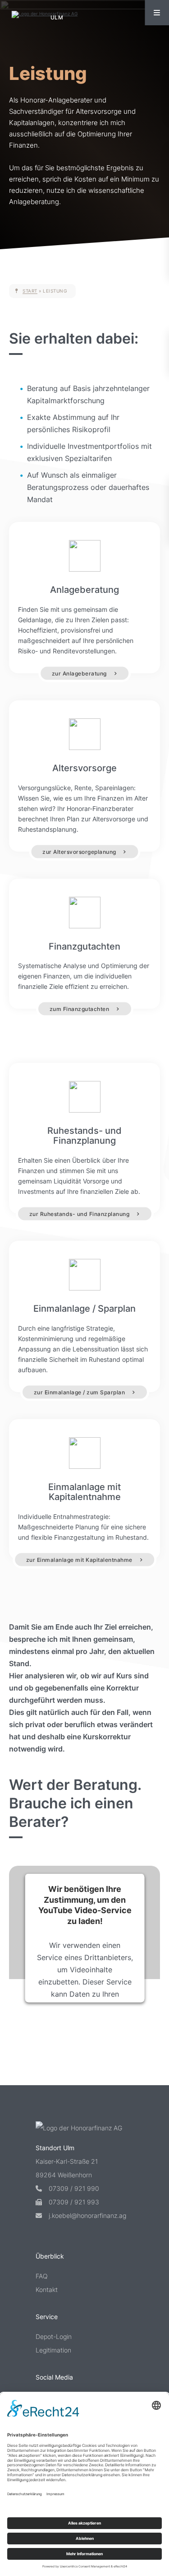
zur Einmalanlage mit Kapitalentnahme (79, 1559)
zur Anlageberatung (79, 673)
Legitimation (53, 2350)
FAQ (42, 2276)
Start (30, 291)
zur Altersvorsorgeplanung (79, 851)
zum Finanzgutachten (80, 1009)
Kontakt (47, 2290)
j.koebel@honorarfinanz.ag (87, 2215)
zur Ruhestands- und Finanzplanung (80, 1214)
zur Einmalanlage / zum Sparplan (80, 1392)
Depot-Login (54, 2336)
